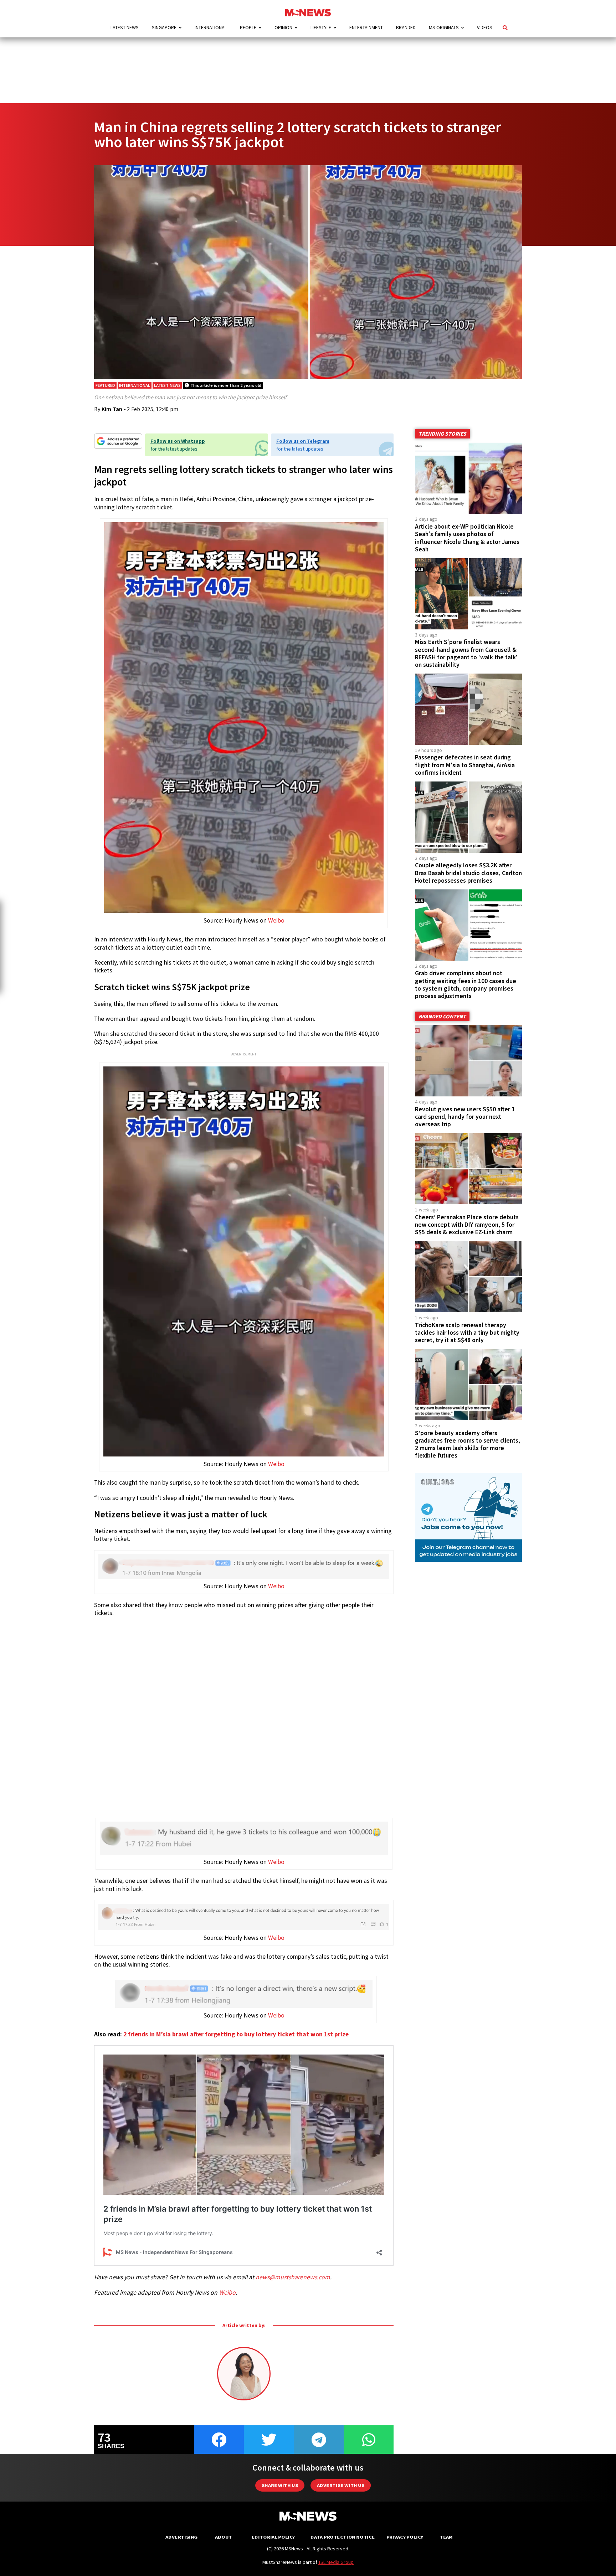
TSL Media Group (336, 2562)
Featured (105, 385)
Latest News (125, 27)
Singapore (164, 27)
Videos (485, 27)
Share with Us (280, 2485)
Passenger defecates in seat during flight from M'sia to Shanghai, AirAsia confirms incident (465, 765)
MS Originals (444, 27)
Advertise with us (341, 2485)
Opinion (283, 27)
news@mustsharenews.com (293, 2277)
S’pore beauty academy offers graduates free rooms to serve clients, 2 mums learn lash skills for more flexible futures (468, 1444)
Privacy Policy (405, 2537)
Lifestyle (321, 27)
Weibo (276, 920)
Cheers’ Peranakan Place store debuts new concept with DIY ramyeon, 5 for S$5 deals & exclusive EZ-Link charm (467, 1225)
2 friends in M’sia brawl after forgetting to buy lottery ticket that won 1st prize (236, 2034)
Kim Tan (112, 409)
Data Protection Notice (343, 2537)
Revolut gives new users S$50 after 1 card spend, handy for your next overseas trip (465, 1117)
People (248, 27)
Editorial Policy (273, 2537)
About (224, 2537)
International (211, 27)
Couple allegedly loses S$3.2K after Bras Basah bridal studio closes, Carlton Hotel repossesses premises (468, 873)
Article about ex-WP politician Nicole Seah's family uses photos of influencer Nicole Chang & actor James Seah (467, 538)
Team (446, 2537)
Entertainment (366, 27)
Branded (406, 27)
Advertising (182, 2537)
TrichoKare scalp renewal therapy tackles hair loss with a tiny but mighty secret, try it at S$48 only (467, 1333)
